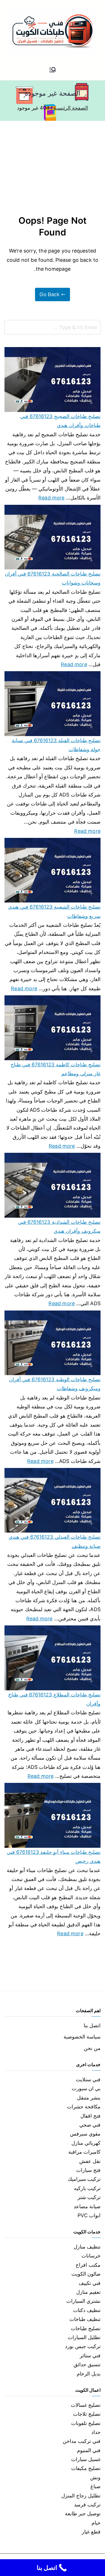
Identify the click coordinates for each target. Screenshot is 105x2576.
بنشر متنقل (89, 2098)
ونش (95, 2477)
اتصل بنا (92, 2025)
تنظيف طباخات (85, 2319)
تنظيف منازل (87, 2247)
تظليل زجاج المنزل (81, 2496)
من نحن (92, 2048)
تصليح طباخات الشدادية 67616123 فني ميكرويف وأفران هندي (59, 1226)
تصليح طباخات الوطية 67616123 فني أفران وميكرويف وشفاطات (55, 1384)
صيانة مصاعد (87, 2206)
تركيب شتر (89, 2197)
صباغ (95, 2486)
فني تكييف (90, 2283)
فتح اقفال (90, 2116)
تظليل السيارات (84, 2337)
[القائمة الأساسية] (53, 70)
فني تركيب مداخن (82, 2441)
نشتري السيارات (83, 2301)
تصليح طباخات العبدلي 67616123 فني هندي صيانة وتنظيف (55, 1541)
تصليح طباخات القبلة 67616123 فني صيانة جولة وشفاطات (56, 745)
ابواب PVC (89, 2215)
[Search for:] (53, 327)
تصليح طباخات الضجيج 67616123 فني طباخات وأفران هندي (60, 421)
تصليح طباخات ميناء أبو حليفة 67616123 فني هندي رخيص (54, 1857)
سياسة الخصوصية (82, 2037)
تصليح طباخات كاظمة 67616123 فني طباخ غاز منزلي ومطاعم (56, 1069)
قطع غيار (91, 2532)
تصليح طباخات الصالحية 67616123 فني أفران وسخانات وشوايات (53, 578)
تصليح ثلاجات (87, 2414)
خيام (96, 2523)
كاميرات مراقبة (84, 2152)
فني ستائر (90, 2355)
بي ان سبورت (86, 2088)
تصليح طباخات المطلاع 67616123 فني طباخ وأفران (54, 1699)
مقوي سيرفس (85, 2134)
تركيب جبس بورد (83, 2346)
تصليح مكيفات (86, 2468)
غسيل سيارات (86, 2459)
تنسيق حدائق (87, 2364)
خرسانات (91, 2256)
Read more (52, 497)
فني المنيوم (89, 2450)
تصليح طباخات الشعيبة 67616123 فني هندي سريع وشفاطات (54, 911)
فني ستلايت (88, 2079)
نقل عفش (90, 2161)
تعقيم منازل (88, 2292)
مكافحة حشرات (84, 2107)
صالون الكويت (86, 2274)
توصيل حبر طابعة (83, 2513)
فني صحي (90, 2125)
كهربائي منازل (86, 2143)
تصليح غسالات (86, 2405)
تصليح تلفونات (86, 2423)
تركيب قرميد (87, 2505)
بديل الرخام (89, 2374)
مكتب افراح (88, 2265)
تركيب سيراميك (84, 2179)
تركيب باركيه (87, 2188)
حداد (96, 2432)
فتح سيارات (88, 2170)
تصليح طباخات (86, 2328)
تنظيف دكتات (87, 2310)
